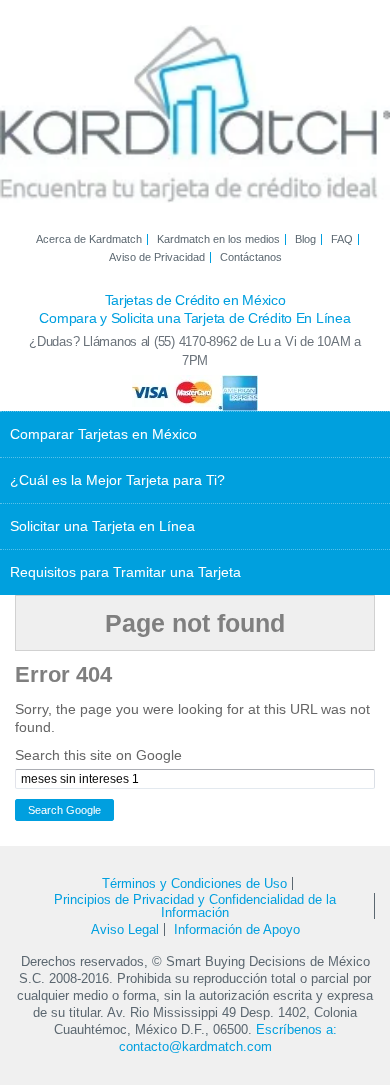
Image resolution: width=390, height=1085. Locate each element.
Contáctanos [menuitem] (251, 257)
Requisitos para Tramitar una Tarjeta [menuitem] (125, 572)
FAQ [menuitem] (342, 239)
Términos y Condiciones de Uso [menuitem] (194, 883)
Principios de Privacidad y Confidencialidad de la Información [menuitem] (195, 906)
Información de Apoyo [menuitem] (237, 929)
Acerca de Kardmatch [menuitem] (89, 239)
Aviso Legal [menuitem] (125, 929)
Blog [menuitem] (305, 239)
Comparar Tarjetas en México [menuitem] (103, 434)
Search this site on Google (98, 755)
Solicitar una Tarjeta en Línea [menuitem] (102, 526)
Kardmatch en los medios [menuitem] (218, 239)
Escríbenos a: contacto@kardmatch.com (228, 1038)
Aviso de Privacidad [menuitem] (157, 257)
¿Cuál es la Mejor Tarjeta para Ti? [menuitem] (117, 480)
